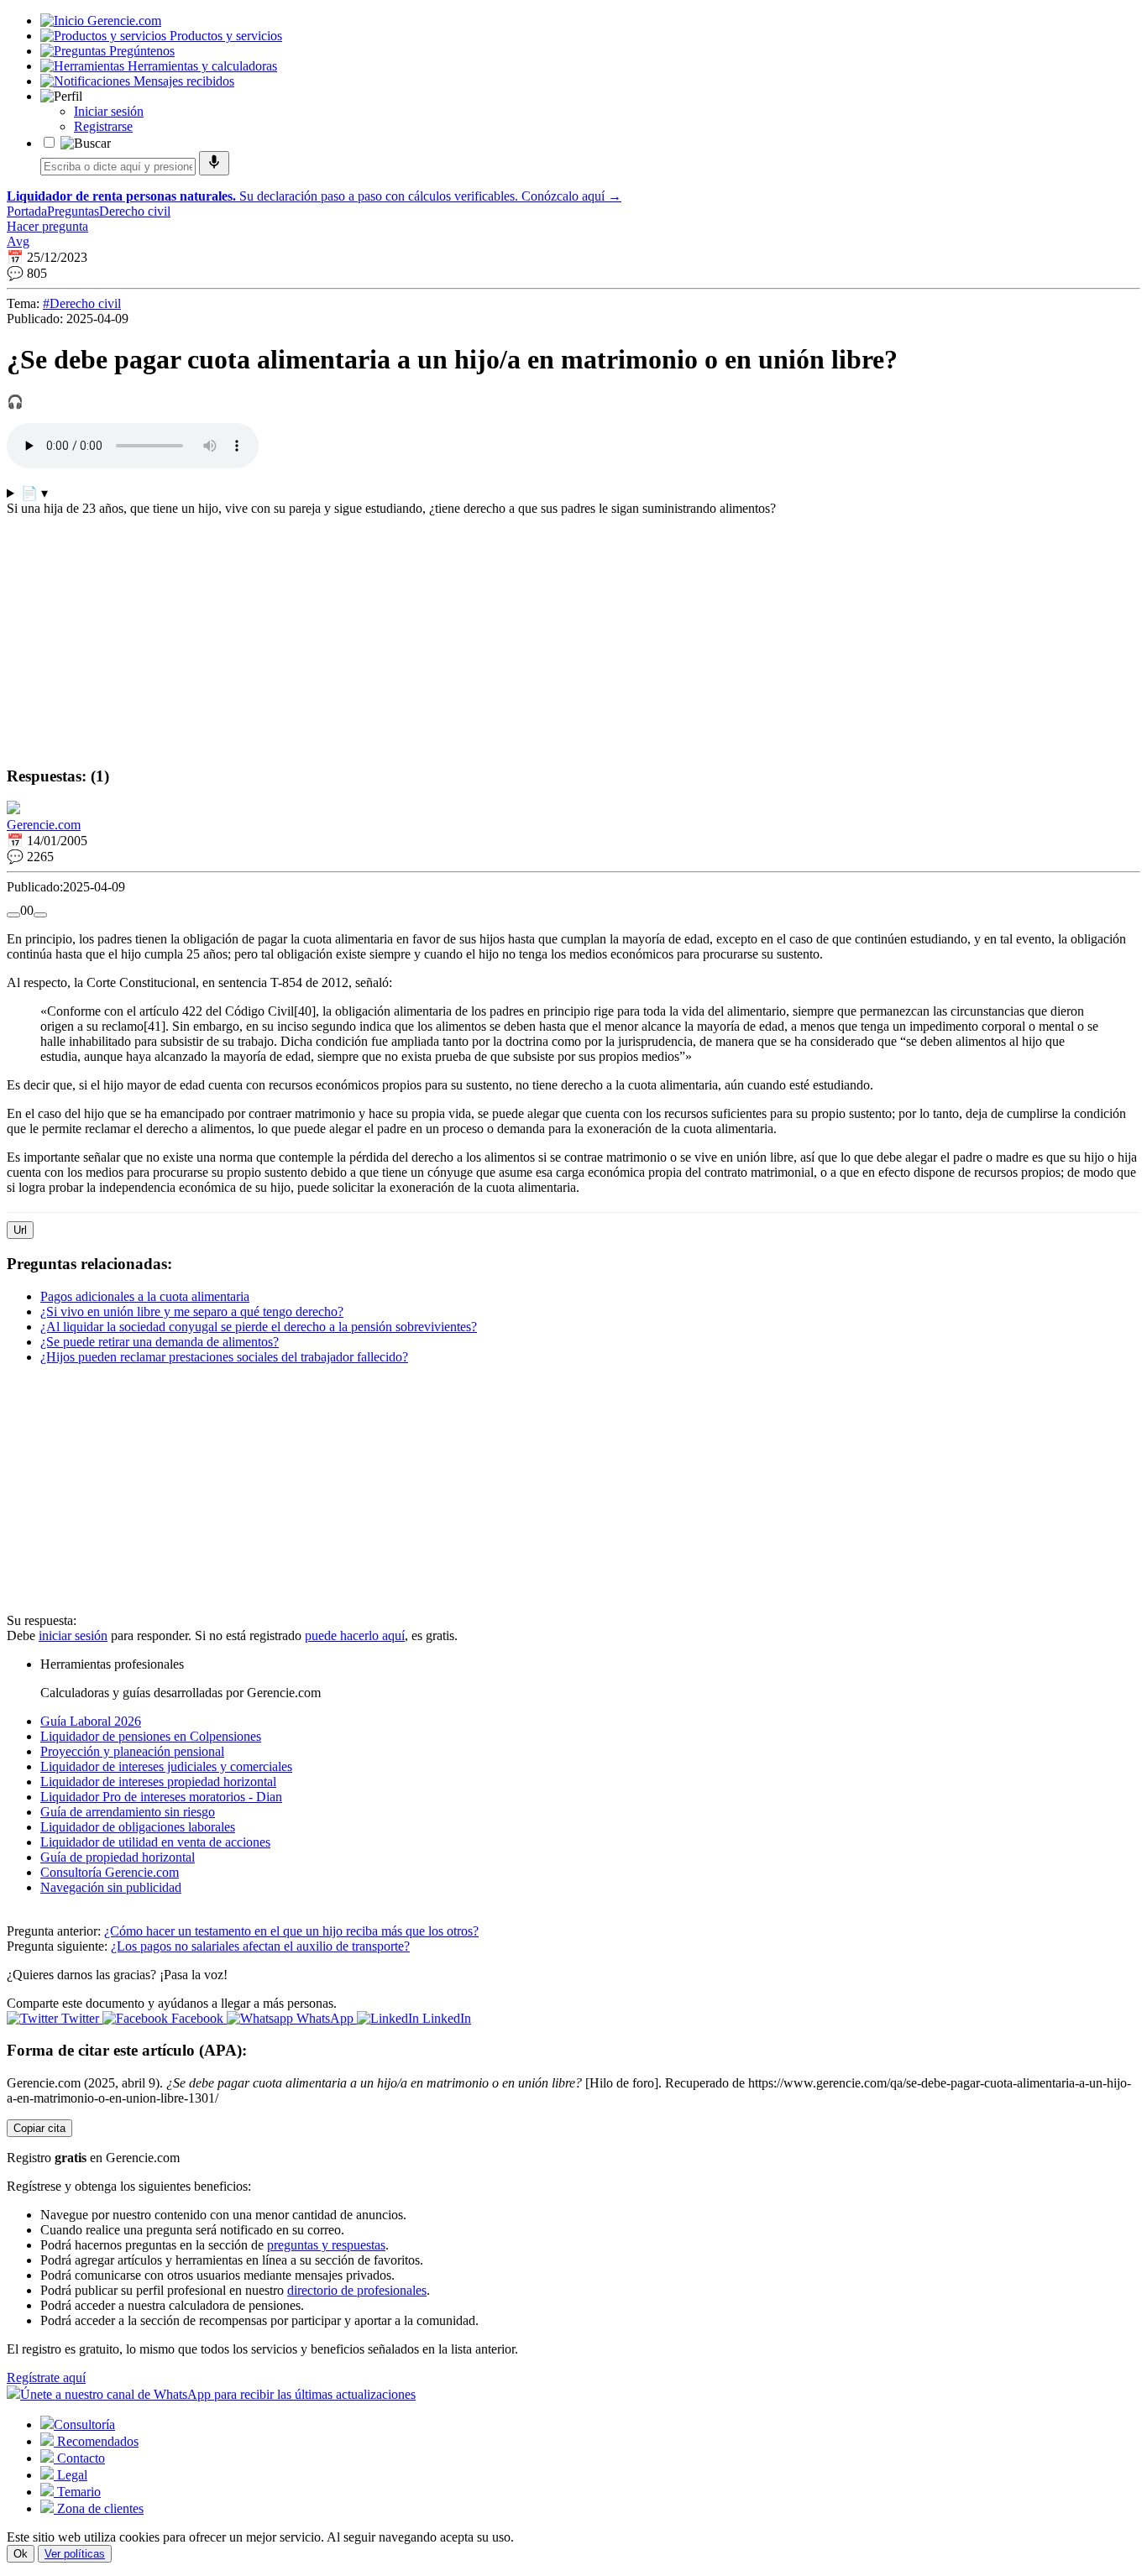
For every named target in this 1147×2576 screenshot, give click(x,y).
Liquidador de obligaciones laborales (138, 1827)
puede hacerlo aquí (355, 1635)
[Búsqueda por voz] (214, 163)
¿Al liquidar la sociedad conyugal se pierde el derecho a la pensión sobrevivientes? (259, 1327)
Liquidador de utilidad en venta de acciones (155, 1842)
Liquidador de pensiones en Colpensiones (151, 1736)
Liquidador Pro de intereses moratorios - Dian (161, 1797)
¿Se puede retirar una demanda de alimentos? (160, 1342)
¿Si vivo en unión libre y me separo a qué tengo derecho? (192, 1312)
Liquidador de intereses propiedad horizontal (158, 1782)
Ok (21, 2554)
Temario (77, 2492)
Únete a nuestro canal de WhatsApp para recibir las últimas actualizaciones (218, 2394)
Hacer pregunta (47, 226)
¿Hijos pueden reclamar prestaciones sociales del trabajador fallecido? (224, 1357)
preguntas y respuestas (326, 2245)
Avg (18, 241)
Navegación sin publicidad (111, 1887)
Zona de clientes (99, 2508)
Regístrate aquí (46, 2377)
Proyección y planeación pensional (132, 1751)
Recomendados (96, 2441)
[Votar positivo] (13, 915)
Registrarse (103, 126)
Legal (71, 2475)
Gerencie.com (44, 825)
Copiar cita (39, 2128)
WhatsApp (325, 2018)
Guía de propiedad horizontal (118, 1857)
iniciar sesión (73, 1635)
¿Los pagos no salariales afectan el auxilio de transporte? (260, 1946)
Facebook (197, 2018)
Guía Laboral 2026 (91, 1721)
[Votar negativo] (40, 915)
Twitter (80, 2018)
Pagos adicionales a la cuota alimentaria (145, 1296)
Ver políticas (75, 2554)
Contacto (79, 2458)
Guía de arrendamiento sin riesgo (128, 1812)
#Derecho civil (82, 303)
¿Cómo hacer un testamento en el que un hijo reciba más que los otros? (291, 1931)
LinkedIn (445, 2018)
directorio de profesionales (357, 2290)
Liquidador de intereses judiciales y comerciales (166, 1766)
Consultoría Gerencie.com (110, 1872)
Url (20, 1230)
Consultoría (84, 2424)
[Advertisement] (511, 634)
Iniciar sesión (109, 111)
